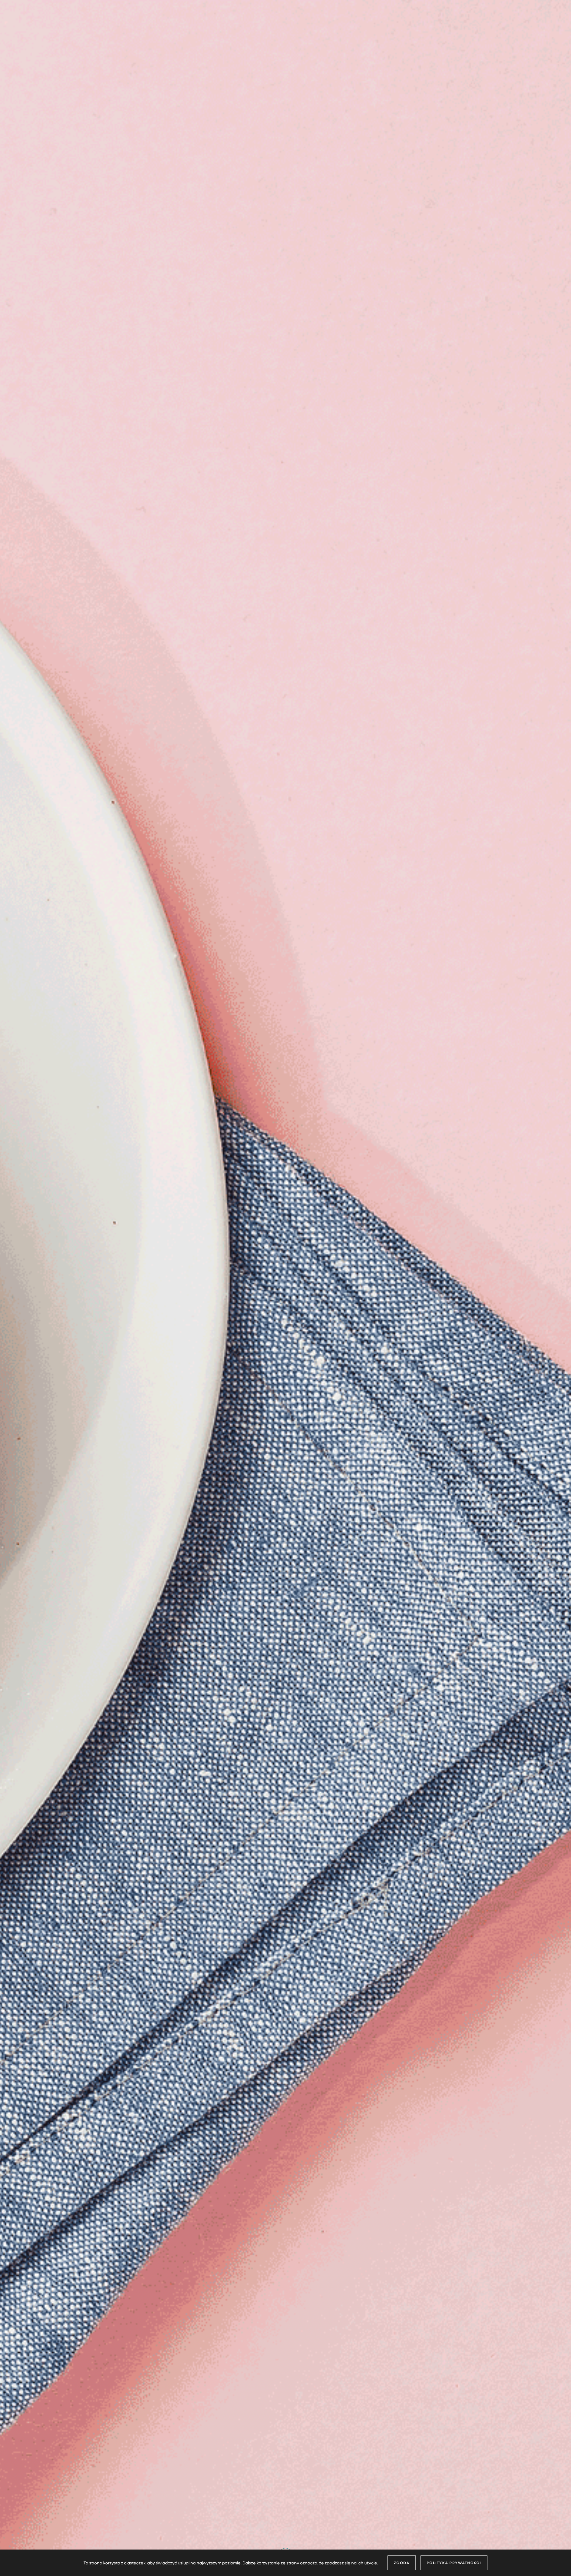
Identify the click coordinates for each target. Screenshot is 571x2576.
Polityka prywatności (454, 2563)
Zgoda (402, 2563)
